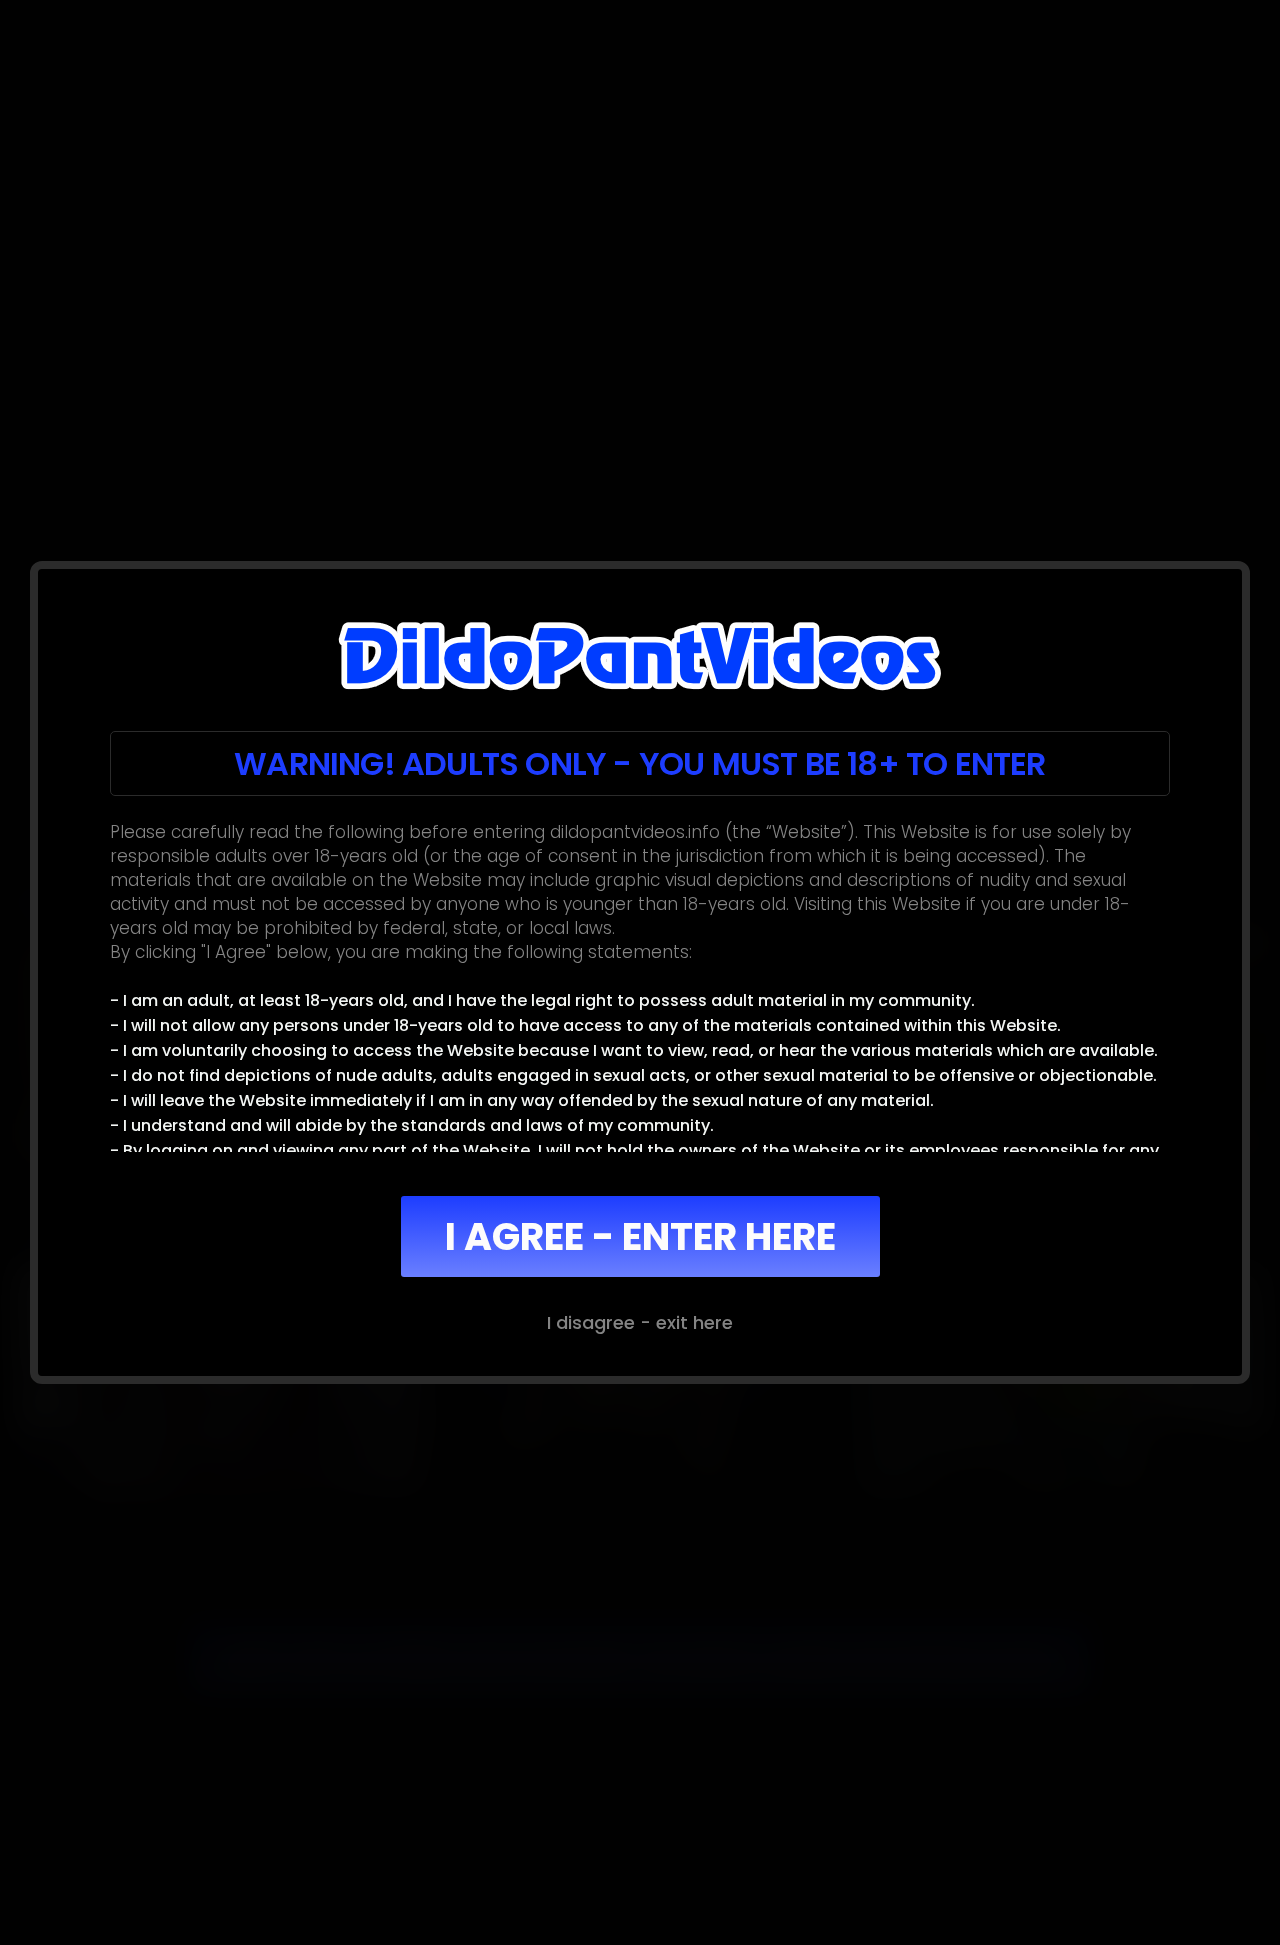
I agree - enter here (640, 1236)
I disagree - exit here (640, 1322)
